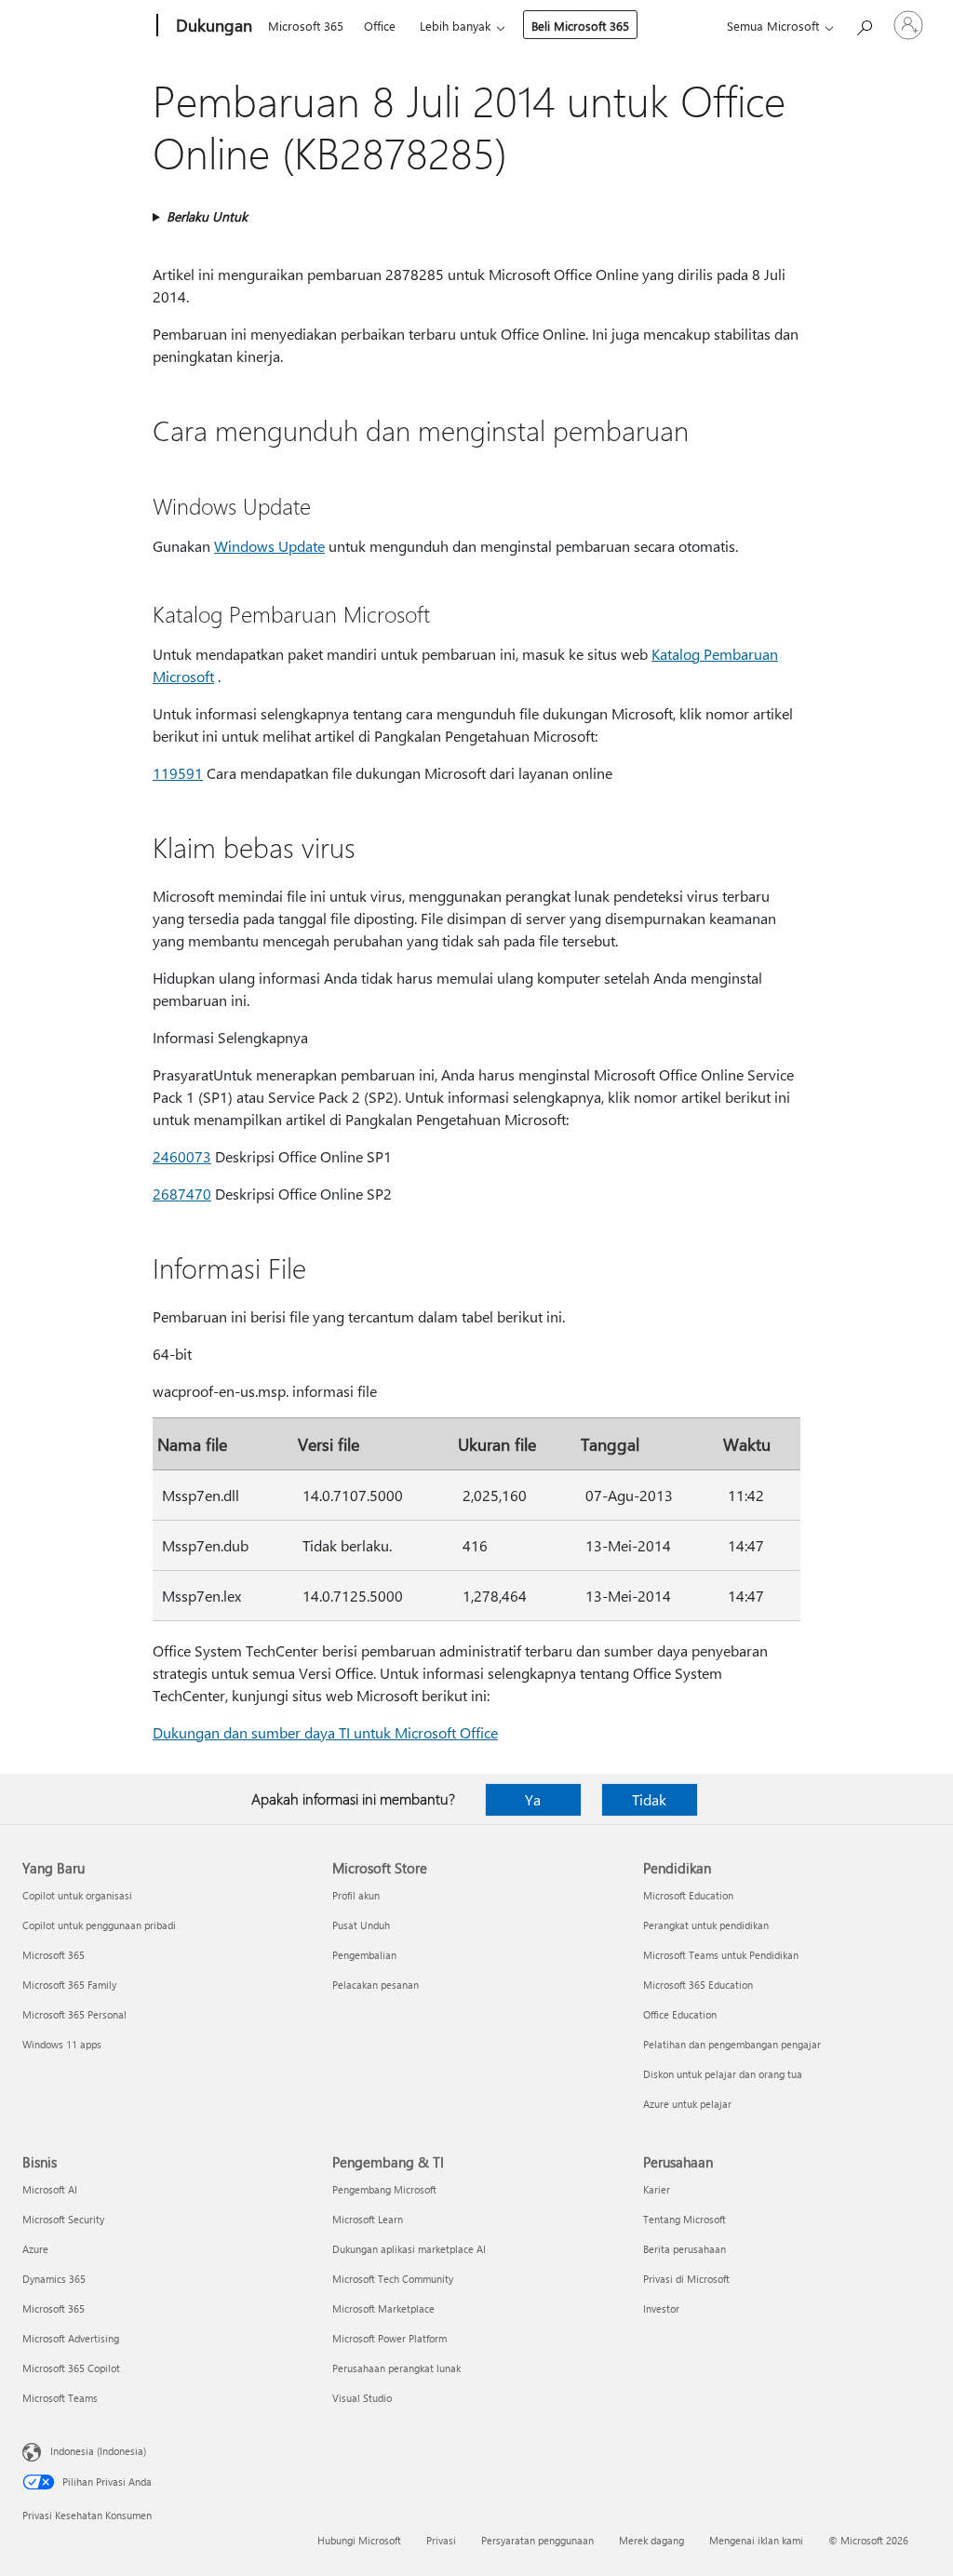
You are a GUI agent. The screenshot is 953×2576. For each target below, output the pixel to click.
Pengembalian (364, 1955)
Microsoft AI (50, 2189)
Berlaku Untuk (207, 216)
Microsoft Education (688, 1895)
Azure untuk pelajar (687, 2104)
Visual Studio (362, 2398)
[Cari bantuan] (864, 24)
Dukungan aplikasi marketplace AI (409, 2249)
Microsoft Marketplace (383, 2308)
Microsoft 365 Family (69, 1985)
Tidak (649, 1799)
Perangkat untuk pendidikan (706, 1925)
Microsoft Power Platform (389, 2338)
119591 (178, 773)
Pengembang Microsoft (384, 2189)
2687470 (182, 1194)
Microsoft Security (63, 2219)
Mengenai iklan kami (756, 2540)
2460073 (182, 1156)
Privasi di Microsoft (686, 2279)
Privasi (441, 2540)
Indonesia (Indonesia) (98, 2451)
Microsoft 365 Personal (74, 2014)
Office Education (680, 2014)
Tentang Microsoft (685, 2219)
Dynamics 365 (54, 2279)
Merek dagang (651, 2540)
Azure (35, 2249)
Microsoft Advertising (71, 2338)
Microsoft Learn (368, 2219)
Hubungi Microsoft (359, 2540)
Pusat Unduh (361, 1925)
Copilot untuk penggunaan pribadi (99, 1925)
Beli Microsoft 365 (580, 26)
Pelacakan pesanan (376, 1985)
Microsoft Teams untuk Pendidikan (721, 1955)
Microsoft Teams (60, 2398)
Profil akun (356, 1895)
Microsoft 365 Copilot (71, 2368)
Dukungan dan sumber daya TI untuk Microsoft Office (325, 1732)
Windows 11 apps (62, 2044)
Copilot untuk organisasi (77, 1895)
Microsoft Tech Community (393, 2279)
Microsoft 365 (306, 26)
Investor (661, 2308)
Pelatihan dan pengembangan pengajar (732, 2044)
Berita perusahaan (685, 2249)
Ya (533, 1799)
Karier (657, 2189)
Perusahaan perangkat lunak (396, 2368)
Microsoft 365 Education (698, 1985)
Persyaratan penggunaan (537, 2540)
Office (380, 26)
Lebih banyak (455, 26)
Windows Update (269, 546)
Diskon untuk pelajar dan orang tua (723, 2074)
